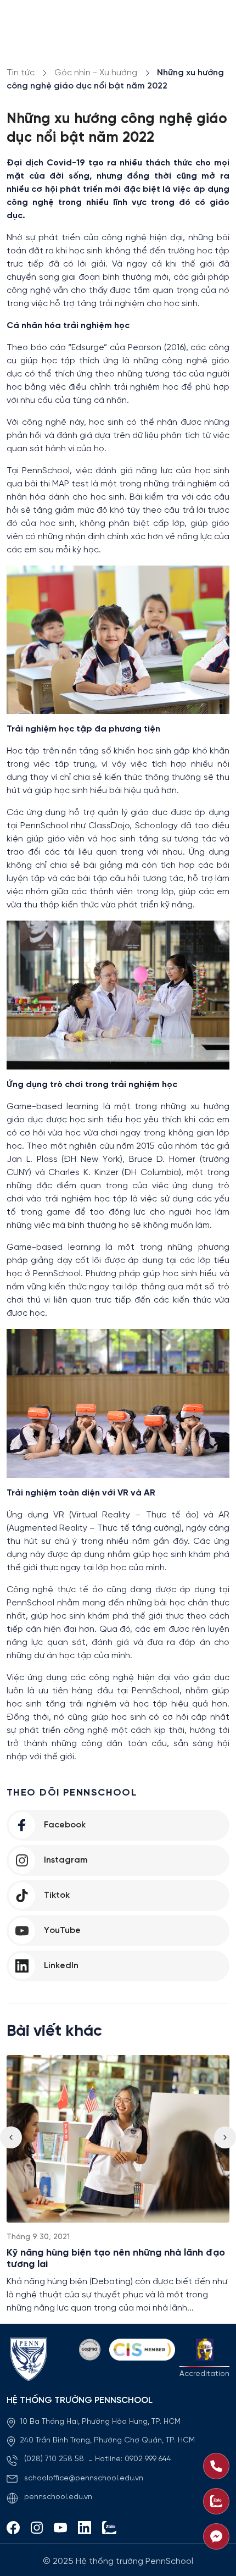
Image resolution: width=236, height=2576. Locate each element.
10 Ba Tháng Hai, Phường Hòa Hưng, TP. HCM (100, 2422)
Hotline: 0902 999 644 (133, 2459)
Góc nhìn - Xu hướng (96, 73)
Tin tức (21, 73)
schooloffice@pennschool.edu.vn (84, 2478)
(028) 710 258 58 (55, 2459)
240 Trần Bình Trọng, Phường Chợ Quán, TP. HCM (107, 2441)
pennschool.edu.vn (58, 2497)
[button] (225, 2137)
